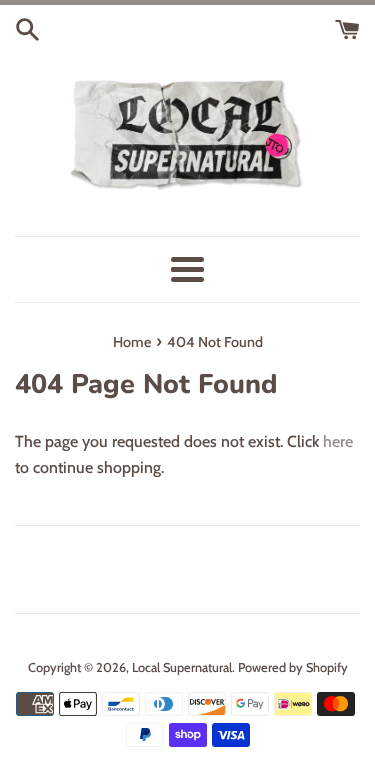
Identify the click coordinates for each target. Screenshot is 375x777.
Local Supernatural (182, 667)
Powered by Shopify (293, 667)
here (338, 441)
